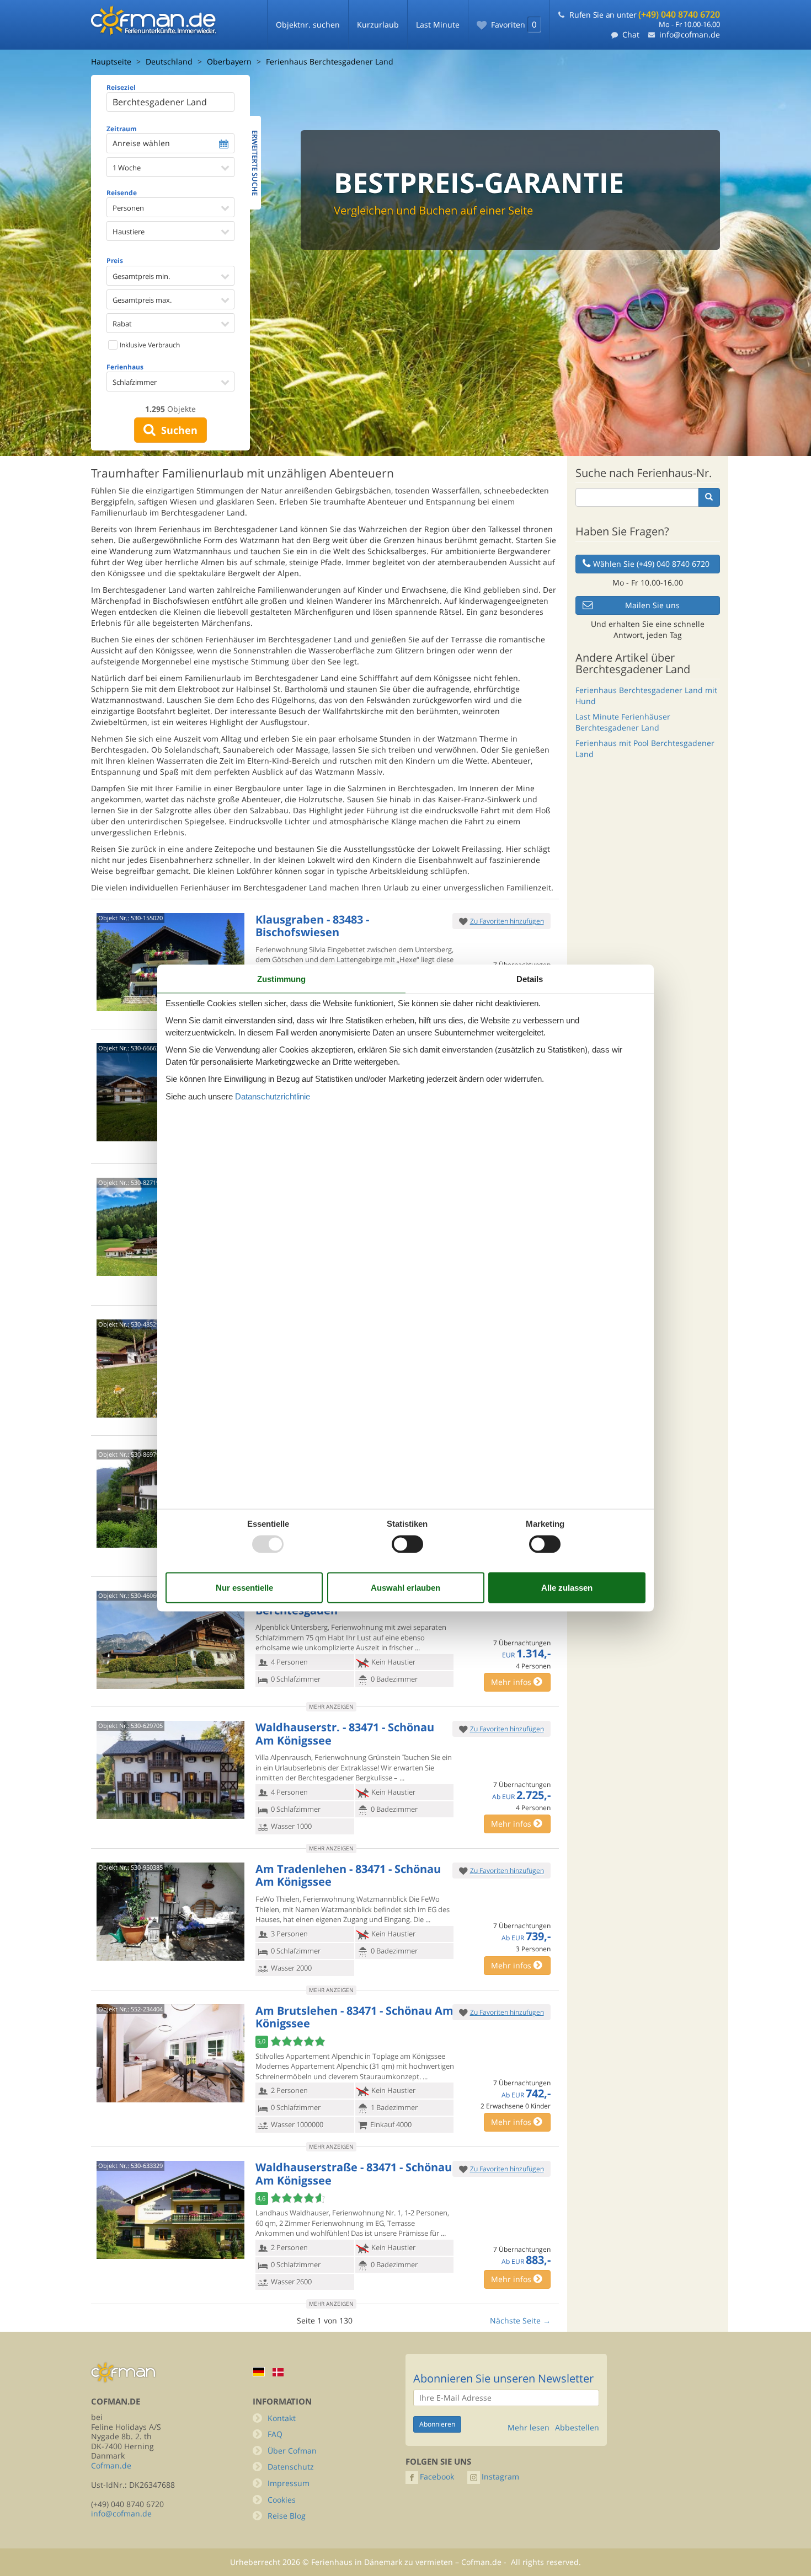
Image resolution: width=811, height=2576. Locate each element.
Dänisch (278, 2372)
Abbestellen (577, 2428)
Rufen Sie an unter (645, 15)
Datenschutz (291, 2467)
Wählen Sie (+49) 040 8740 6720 (651, 564)
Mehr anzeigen (331, 1706)
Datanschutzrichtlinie (273, 1096)
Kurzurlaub (378, 25)
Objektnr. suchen (308, 25)
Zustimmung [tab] (281, 979)
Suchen (177, 430)
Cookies (282, 2500)
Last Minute (438, 25)
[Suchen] (709, 497)
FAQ (275, 2434)
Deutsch (259, 2372)
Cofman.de (111, 2465)
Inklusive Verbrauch (149, 345)
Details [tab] (530, 979)
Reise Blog (287, 2516)
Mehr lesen (529, 2428)
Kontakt (282, 2418)
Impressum (289, 2483)
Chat (631, 34)
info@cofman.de (690, 34)
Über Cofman (292, 2451)
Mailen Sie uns (652, 605)
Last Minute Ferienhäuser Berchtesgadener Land (623, 722)
